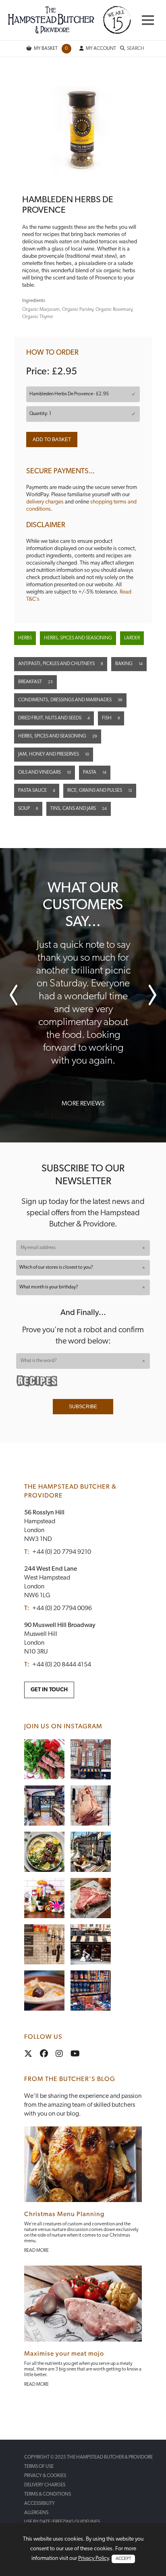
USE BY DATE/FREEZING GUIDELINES (62, 2522)
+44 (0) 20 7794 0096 (62, 1608)
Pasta (95, 772)
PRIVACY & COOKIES (45, 2476)
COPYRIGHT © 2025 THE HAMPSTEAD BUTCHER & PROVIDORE (88, 2457)
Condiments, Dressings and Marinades (70, 700)
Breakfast (35, 682)
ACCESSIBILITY (39, 2504)
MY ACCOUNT (101, 49)
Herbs (25, 638)
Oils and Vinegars (45, 772)
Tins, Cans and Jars (79, 809)
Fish (111, 718)
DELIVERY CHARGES (45, 2485)
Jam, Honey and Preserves (54, 754)
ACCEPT (123, 2559)
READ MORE (36, 2251)
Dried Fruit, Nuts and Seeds (54, 718)
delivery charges (45, 502)
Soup (28, 809)
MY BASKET (51, 49)
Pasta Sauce (37, 791)
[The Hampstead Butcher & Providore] (70, 20)
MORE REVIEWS (83, 1104)
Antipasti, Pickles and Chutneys (61, 664)
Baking (129, 664)
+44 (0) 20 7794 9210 (62, 1552)
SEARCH (136, 49)
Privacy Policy (93, 2559)
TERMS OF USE (39, 2467)
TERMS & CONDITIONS (48, 2494)
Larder (132, 638)
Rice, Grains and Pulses (100, 791)
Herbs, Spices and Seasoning (78, 638)
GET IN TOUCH (49, 1690)
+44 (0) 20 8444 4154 (62, 1665)
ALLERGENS (36, 2513)
